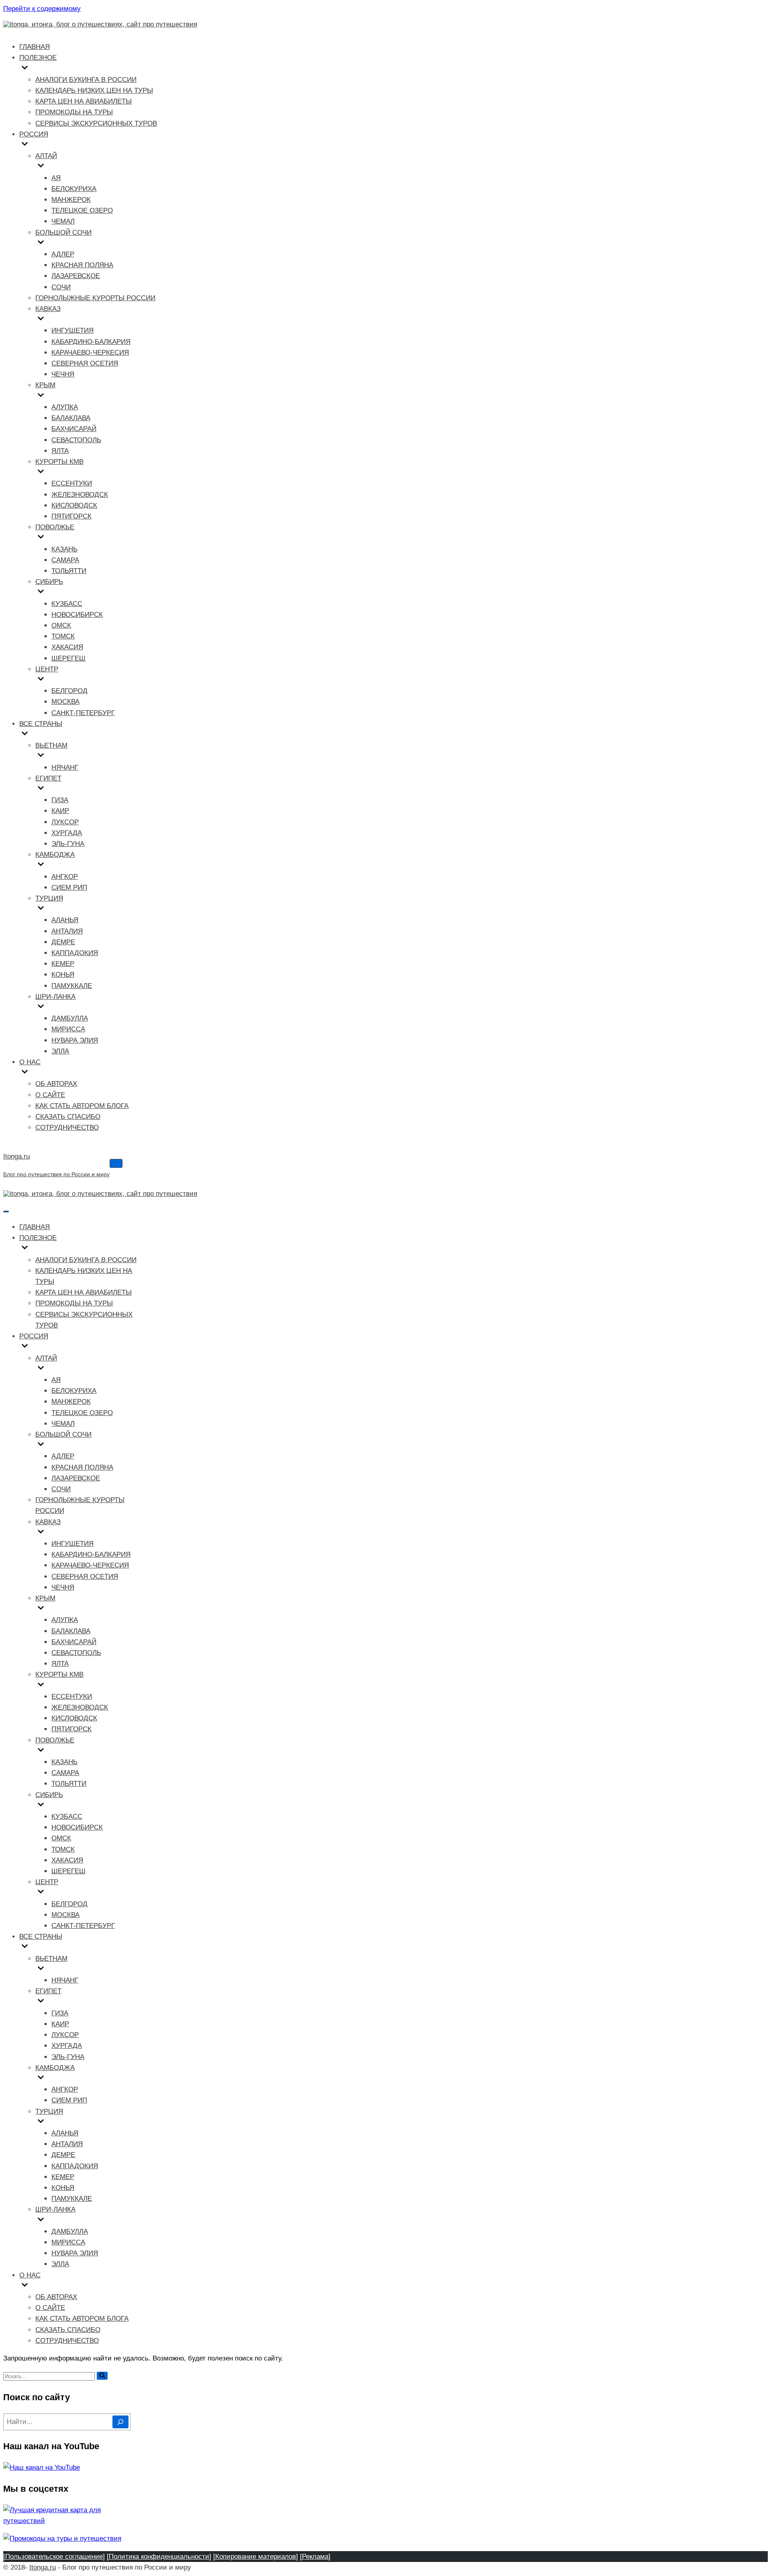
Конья (63, 975)
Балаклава (71, 418)
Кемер (63, 964)
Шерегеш (68, 658)
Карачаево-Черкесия (90, 353)
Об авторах (56, 1084)
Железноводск (80, 495)
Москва (65, 702)
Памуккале (72, 986)
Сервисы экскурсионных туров (96, 123)
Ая (56, 178)
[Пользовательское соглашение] (54, 2557)
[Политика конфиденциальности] (159, 2557)
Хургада (67, 833)
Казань (64, 549)
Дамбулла (70, 1018)
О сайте (50, 1095)
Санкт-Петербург (83, 713)
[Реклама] (315, 2557)
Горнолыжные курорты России (95, 298)
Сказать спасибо (68, 1117)
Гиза (60, 800)
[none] (81, 1249)
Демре (63, 942)
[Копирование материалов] (256, 2557)
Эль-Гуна (68, 844)
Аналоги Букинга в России (86, 80)
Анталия (67, 931)
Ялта (60, 451)
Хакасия (67, 647)
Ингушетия (72, 330)
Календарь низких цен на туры (94, 90)
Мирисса (68, 1029)
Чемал (63, 221)
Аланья (65, 920)
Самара (65, 560)
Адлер (63, 254)
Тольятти (69, 571)
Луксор (65, 822)
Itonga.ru (43, 2567)
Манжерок (71, 200)
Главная (35, 47)
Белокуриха (74, 189)
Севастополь (76, 440)
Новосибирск (77, 615)
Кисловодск (74, 505)
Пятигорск (71, 516)
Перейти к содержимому (42, 9)
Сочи (61, 287)
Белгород (69, 691)
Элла (60, 1051)
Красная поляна (82, 265)
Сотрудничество (67, 1127)
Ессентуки (72, 483)
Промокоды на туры (74, 112)
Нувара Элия (75, 1040)
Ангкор (65, 877)
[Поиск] (102, 2376)
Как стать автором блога (82, 1106)
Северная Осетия (85, 363)
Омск (61, 625)
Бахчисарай (74, 429)
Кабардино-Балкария (91, 342)
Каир (60, 811)
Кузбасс (67, 604)
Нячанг (65, 768)
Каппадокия (75, 953)
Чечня (63, 374)
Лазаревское (76, 276)
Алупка (65, 407)
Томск (63, 636)
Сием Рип (69, 887)
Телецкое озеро (82, 210)
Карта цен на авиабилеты (84, 101)
